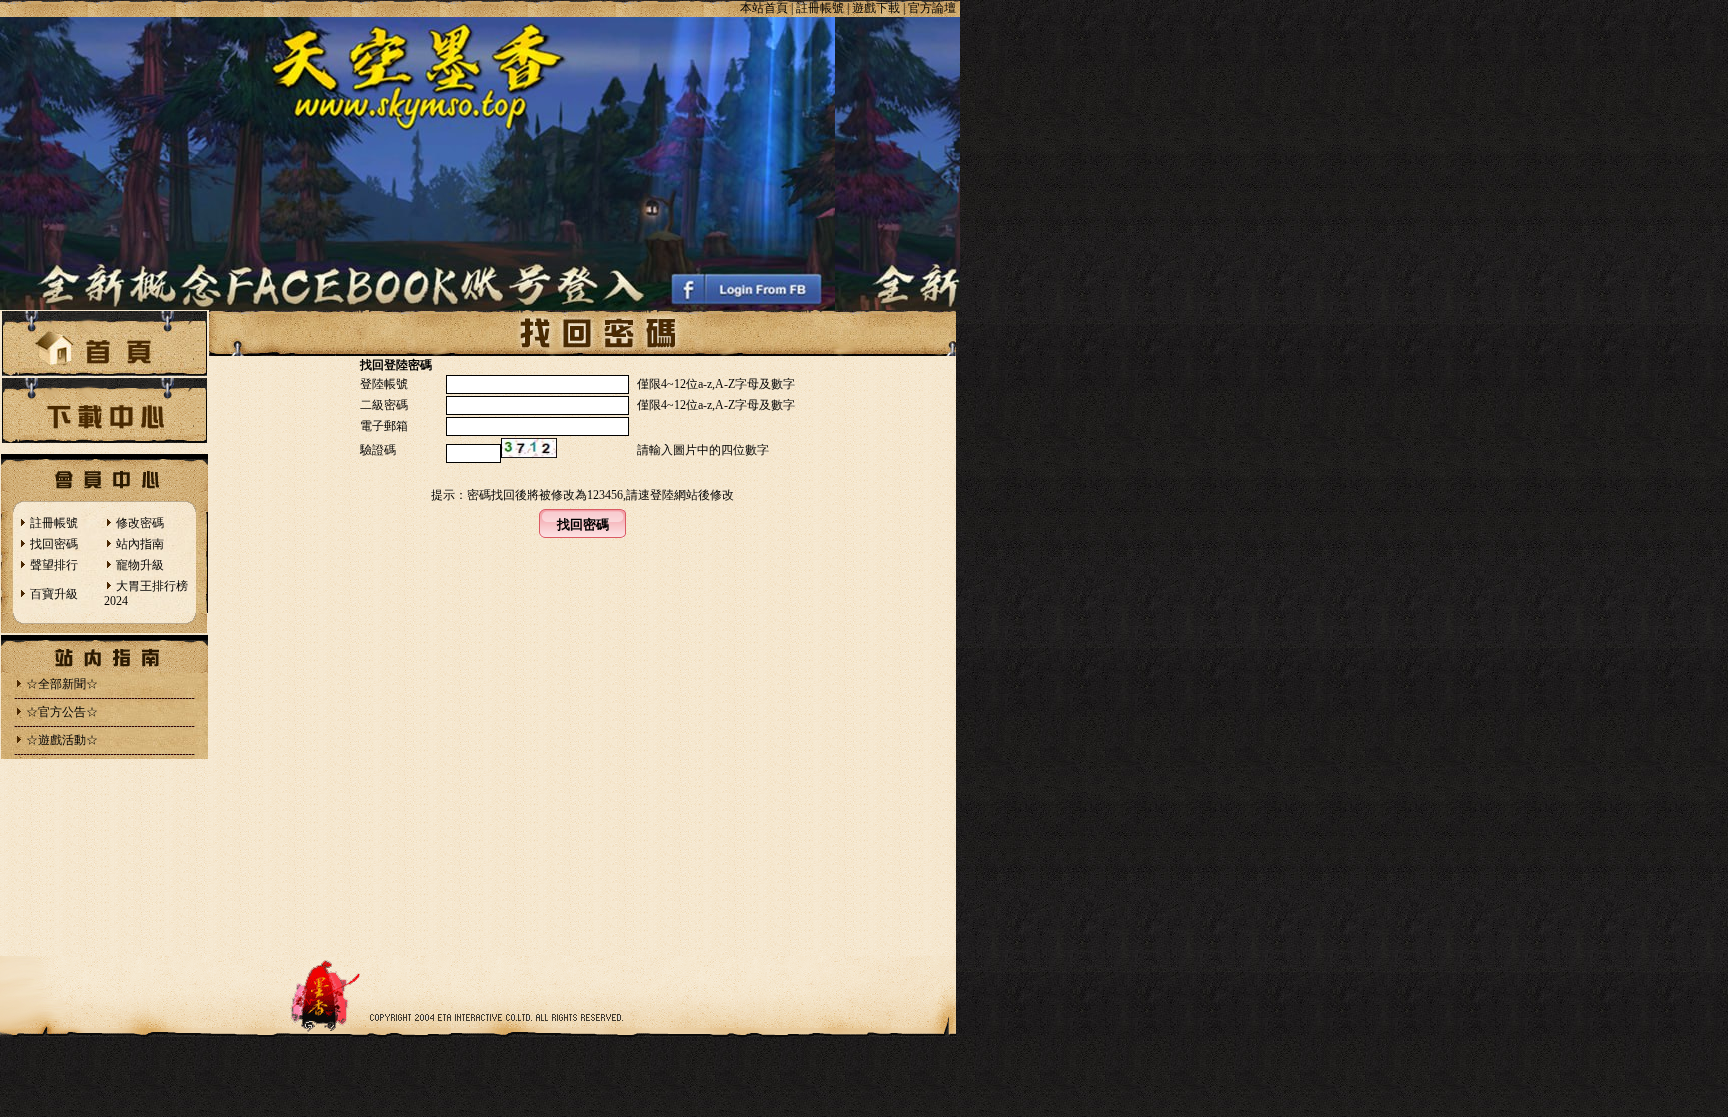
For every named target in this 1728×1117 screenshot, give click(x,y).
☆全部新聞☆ (62, 684)
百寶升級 (54, 594)
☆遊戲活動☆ (62, 740)
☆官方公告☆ (62, 712)
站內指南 (140, 544)
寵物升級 (140, 565)
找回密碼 (54, 544)
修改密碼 (140, 523)
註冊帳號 (54, 523)
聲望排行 (54, 565)
